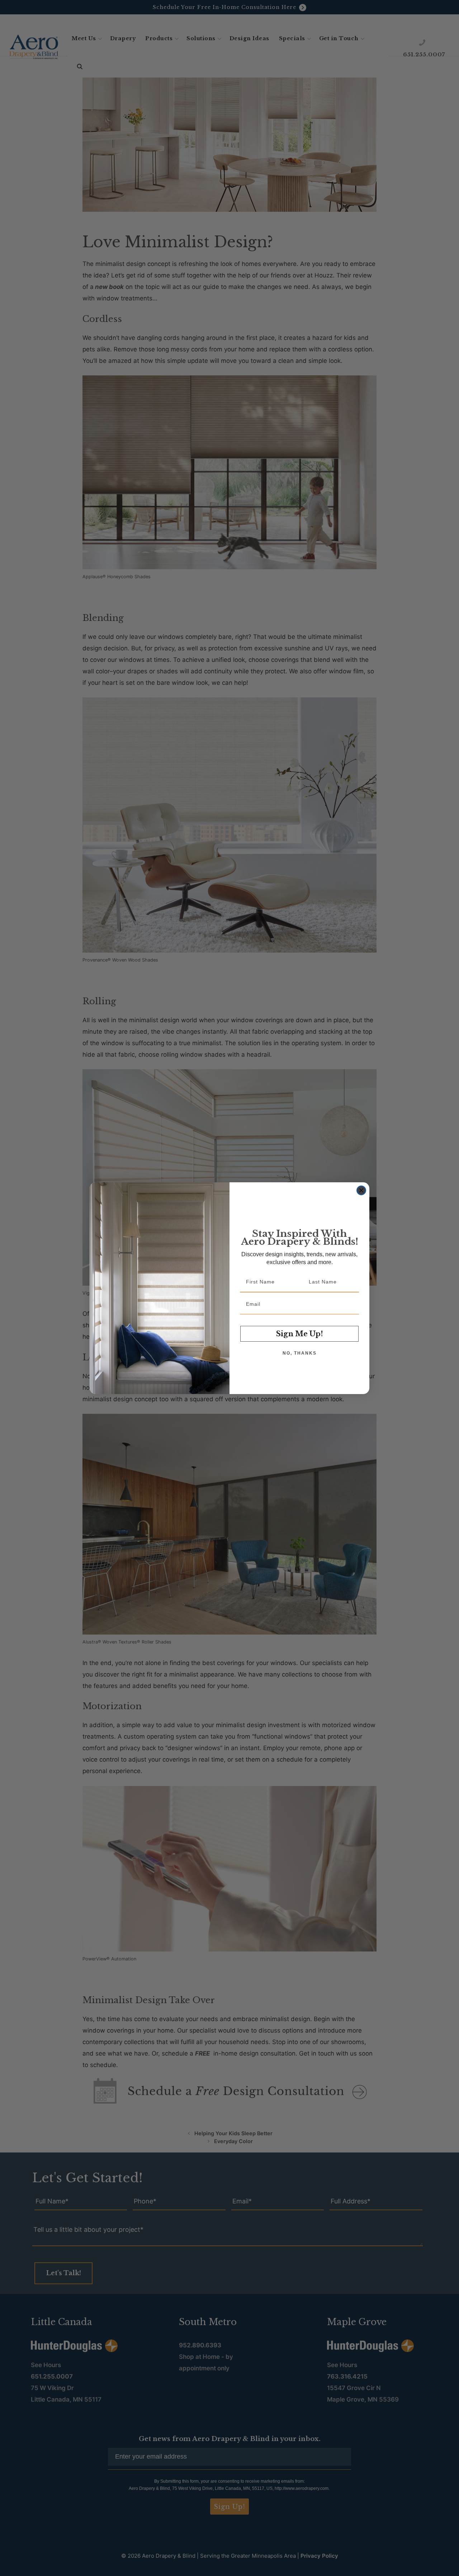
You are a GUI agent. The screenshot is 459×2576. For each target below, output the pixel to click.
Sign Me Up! (300, 1334)
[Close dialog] (361, 1190)
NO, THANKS (300, 1353)
